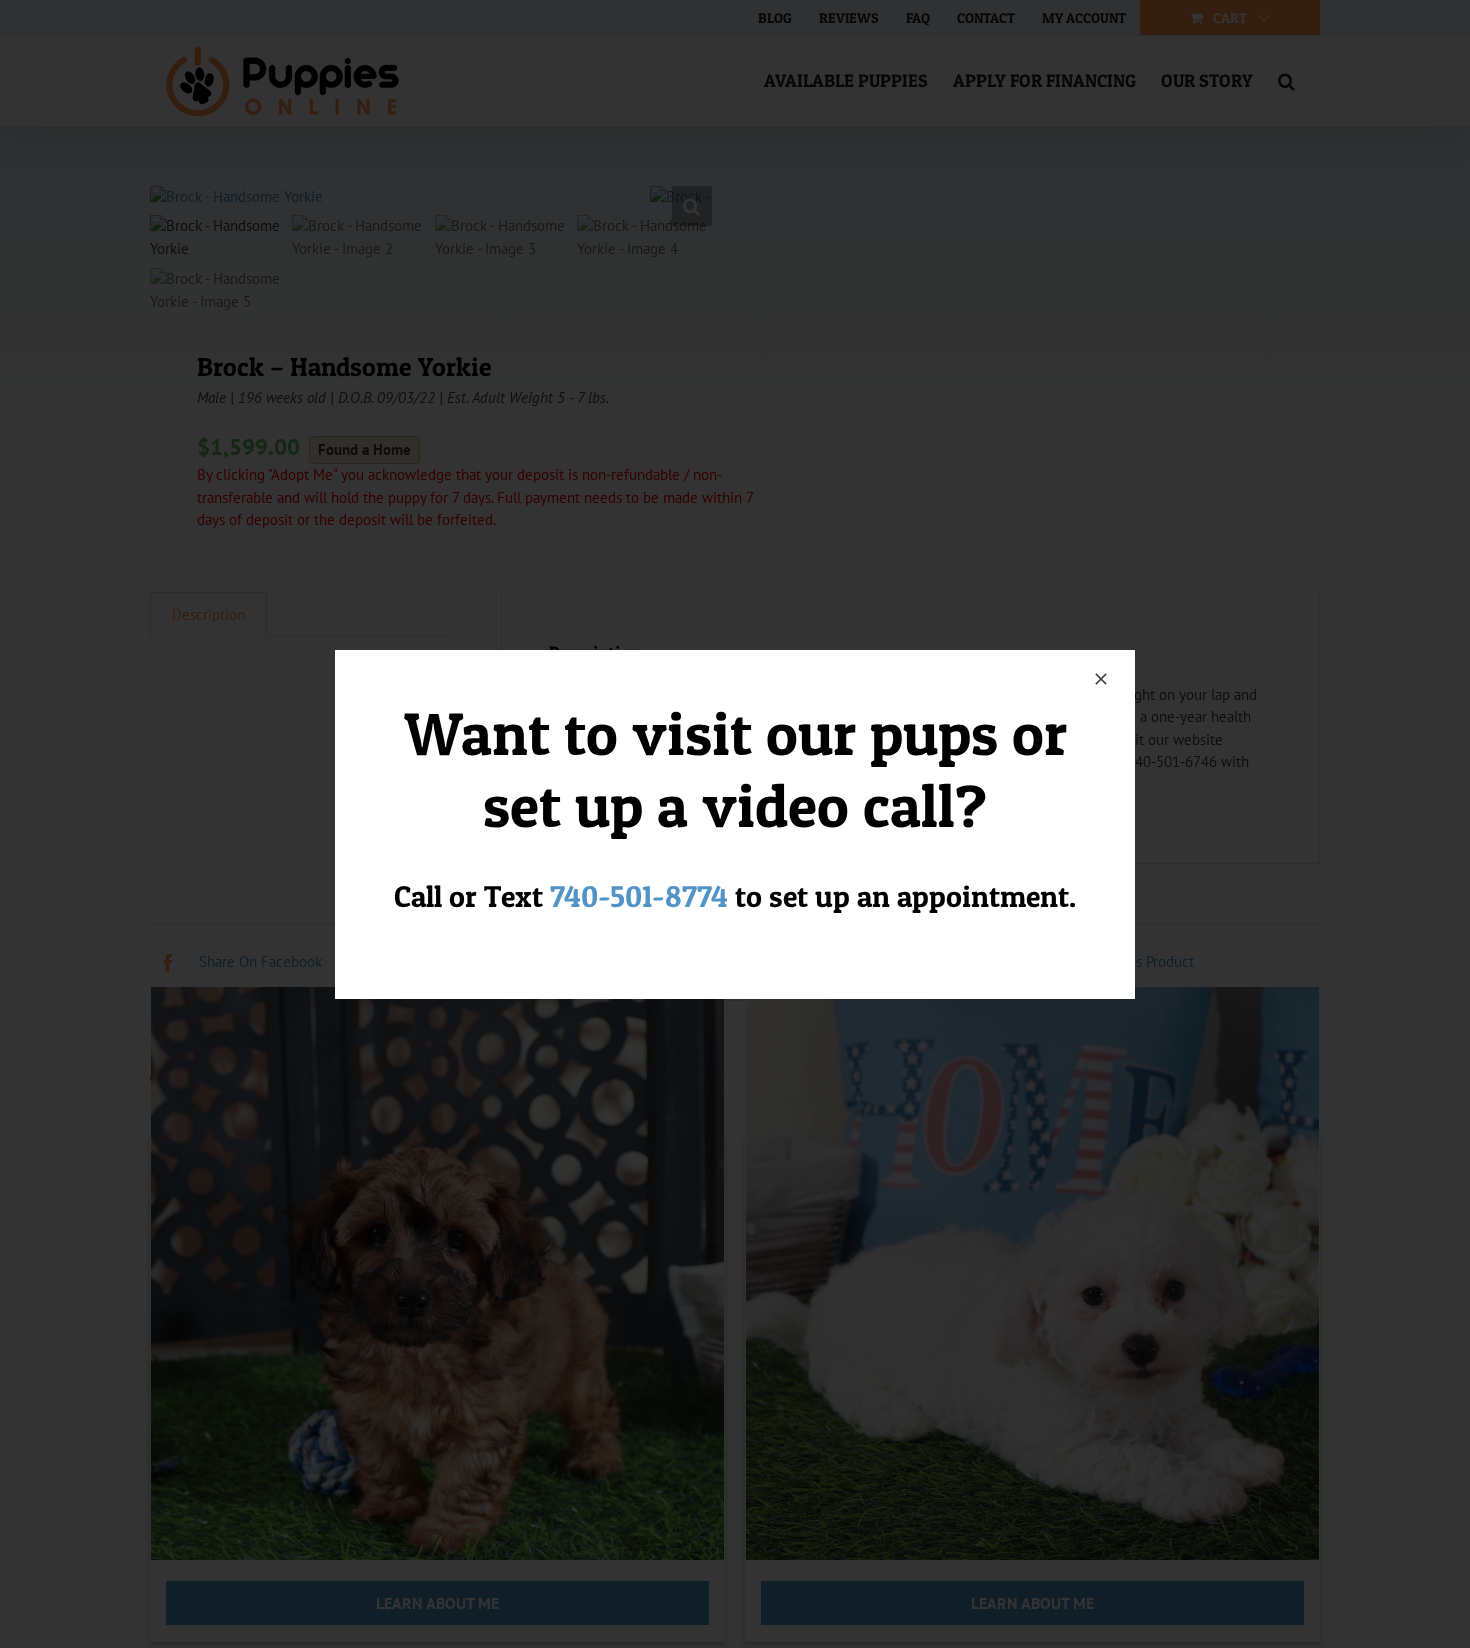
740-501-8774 (639, 896)
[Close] (1101, 679)
